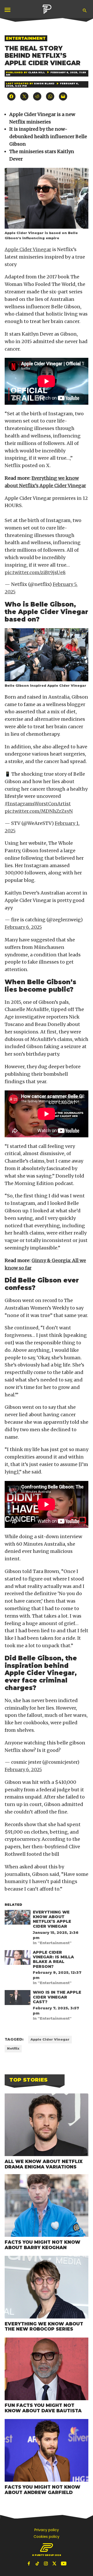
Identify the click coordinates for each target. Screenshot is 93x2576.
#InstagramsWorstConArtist (38, 804)
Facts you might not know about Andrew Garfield (42, 2490)
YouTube (64, 2563)
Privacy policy (47, 2530)
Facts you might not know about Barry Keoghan (42, 2245)
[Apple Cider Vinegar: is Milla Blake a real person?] (18, 1959)
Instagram (47, 2563)
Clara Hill (37, 72)
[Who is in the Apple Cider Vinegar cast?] (18, 1999)
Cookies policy (47, 2537)
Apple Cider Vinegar (28, 249)
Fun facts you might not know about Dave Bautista (43, 2408)
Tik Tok (38, 2563)
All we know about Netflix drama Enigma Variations (44, 2164)
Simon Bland (44, 83)
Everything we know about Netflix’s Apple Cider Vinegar (52, 1919)
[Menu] (8, 10)
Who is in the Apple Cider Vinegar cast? (57, 1997)
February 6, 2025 (23, 927)
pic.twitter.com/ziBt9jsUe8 (35, 572)
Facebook (29, 2563)
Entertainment (26, 38)
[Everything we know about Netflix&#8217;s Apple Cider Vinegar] (18, 1918)
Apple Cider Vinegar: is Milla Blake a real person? (53, 1959)
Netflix (13, 2048)
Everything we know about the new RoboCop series (44, 2326)
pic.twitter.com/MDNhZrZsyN (39, 811)
